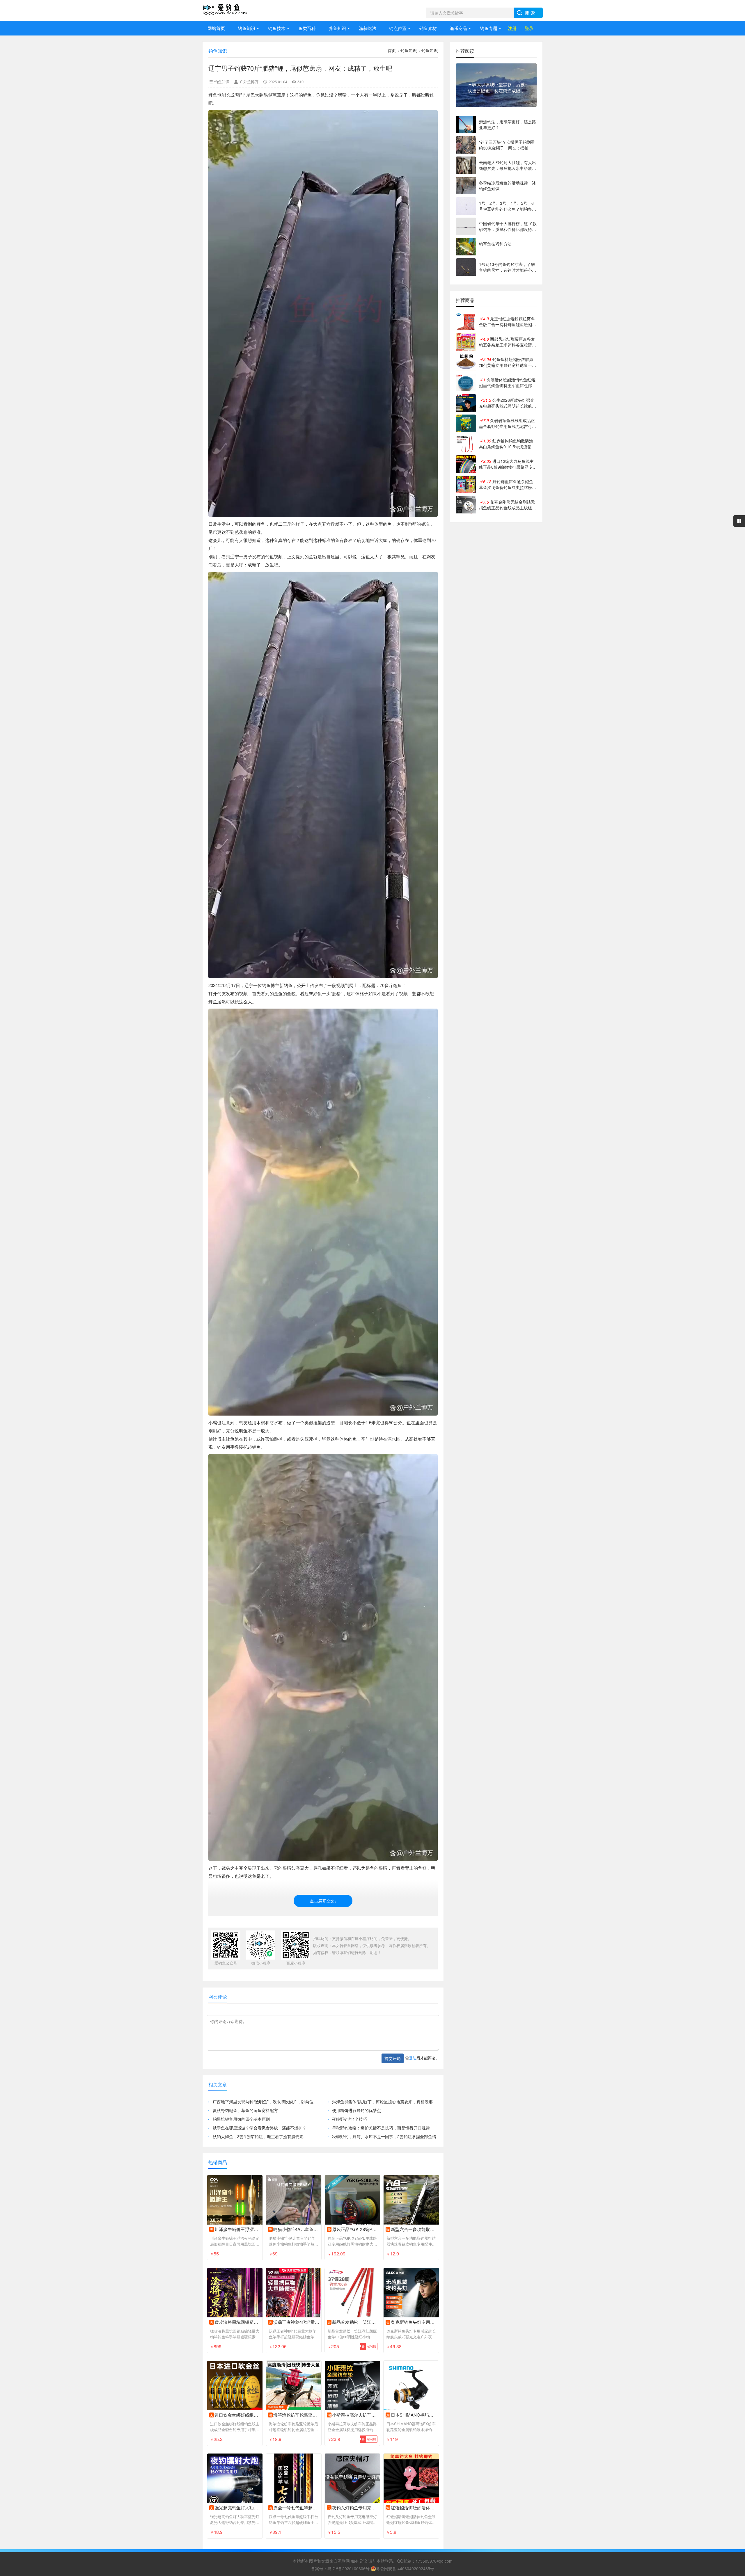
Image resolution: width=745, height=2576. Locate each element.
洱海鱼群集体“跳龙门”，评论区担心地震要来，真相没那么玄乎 (385, 2102)
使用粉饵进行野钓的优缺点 (356, 2110)
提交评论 (393, 2058)
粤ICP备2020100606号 (348, 2568)
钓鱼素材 (428, 28)
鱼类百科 (307, 28)
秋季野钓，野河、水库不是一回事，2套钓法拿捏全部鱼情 (384, 2136)
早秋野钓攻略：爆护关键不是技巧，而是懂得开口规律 (381, 2128)
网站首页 (216, 28)
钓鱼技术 (277, 28)
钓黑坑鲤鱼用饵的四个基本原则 (241, 2119)
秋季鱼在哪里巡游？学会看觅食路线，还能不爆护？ (260, 2128)
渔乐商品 (458, 28)
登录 (529, 28)
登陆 (413, 2058)
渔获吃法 (368, 28)
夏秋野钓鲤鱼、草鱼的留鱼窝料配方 (245, 2110)
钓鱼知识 (246, 28)
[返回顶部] (733, 2312)
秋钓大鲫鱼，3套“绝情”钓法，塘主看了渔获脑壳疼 (258, 2136)
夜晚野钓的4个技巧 (350, 2119)
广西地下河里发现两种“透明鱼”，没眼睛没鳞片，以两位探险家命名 (266, 2102)
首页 (392, 50)
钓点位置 (398, 28)
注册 (512, 28)
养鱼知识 (337, 28)
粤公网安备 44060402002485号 (405, 2568)
